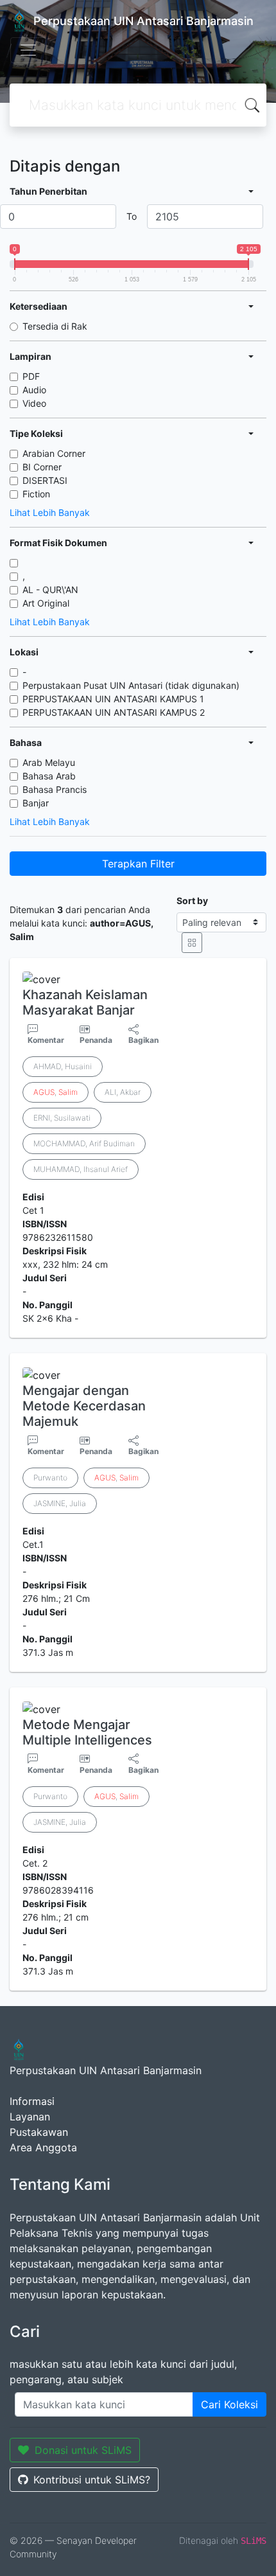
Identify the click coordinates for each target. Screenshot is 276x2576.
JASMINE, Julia (60, 1503)
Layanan (30, 2117)
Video (34, 403)
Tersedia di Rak (55, 326)
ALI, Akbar (123, 1092)
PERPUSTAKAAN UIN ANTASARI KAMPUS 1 (113, 699)
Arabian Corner (54, 453)
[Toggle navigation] (28, 50)
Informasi (32, 2101)
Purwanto (50, 1478)
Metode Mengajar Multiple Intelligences (87, 1732)
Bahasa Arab (49, 776)
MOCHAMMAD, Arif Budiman (84, 1143)
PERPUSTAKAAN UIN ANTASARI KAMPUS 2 (114, 712)
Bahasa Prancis (55, 789)
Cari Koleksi (229, 2404)
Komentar (46, 1040)
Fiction (36, 494)
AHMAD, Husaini (63, 1066)
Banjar (36, 803)
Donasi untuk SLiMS (83, 2450)
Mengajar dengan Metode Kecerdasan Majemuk (84, 1406)
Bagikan (143, 1040)
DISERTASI (45, 480)
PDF (31, 376)
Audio (34, 390)
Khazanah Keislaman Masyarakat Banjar (85, 1002)
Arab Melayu (49, 762)
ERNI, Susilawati (62, 1118)
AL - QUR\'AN (50, 590)
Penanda (96, 1040)
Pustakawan (39, 2132)
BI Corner (42, 467)
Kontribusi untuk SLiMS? (92, 2480)
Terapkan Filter (138, 864)
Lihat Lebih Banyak (50, 512)
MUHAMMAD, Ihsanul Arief (81, 1169)
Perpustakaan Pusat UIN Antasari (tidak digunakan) (131, 685)
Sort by (192, 901)
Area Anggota (43, 2147)
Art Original (46, 603)
